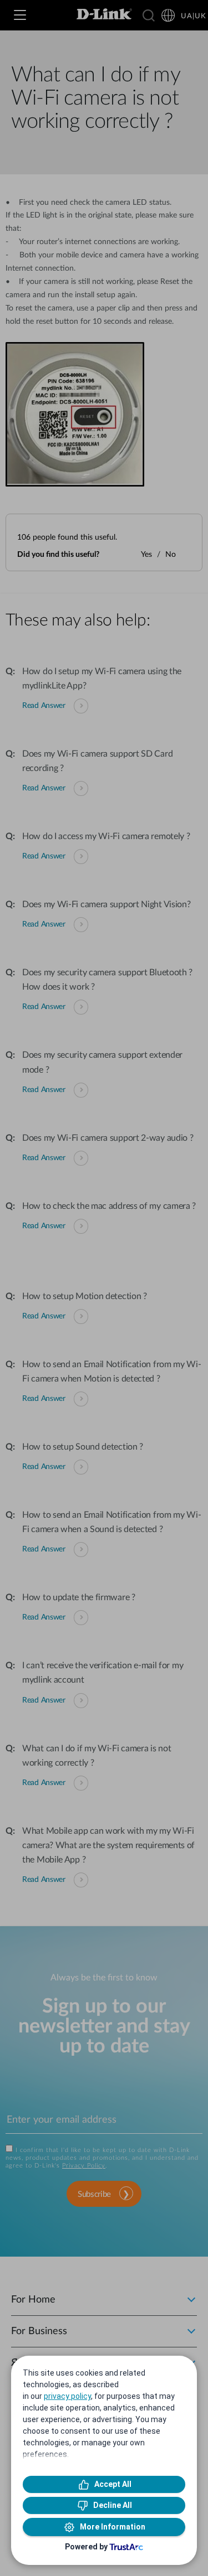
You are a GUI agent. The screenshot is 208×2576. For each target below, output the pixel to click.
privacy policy (67, 2396)
